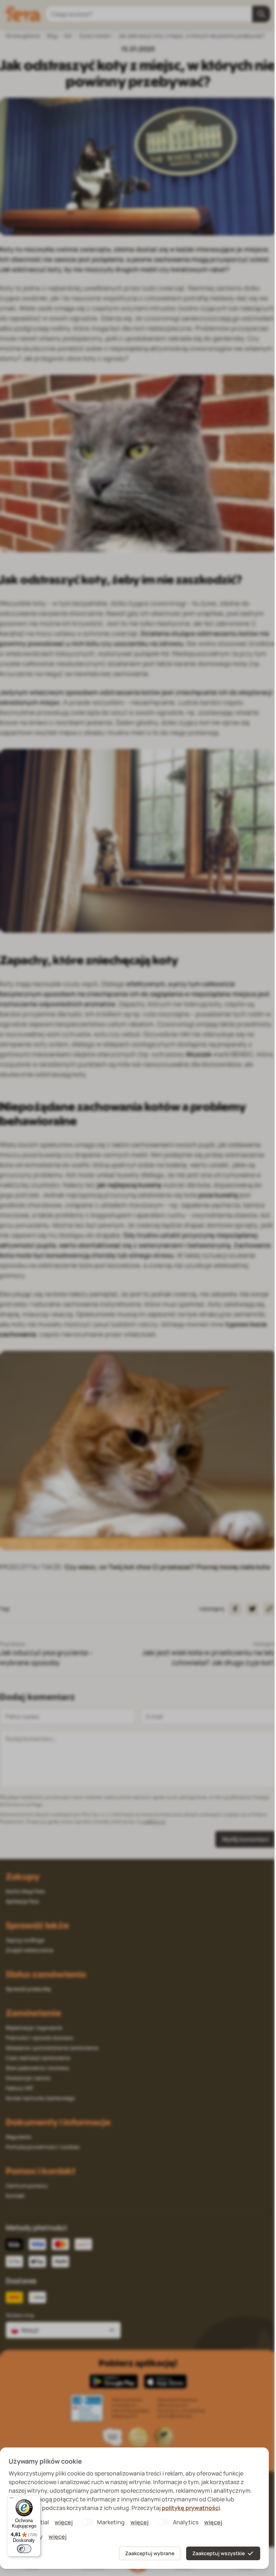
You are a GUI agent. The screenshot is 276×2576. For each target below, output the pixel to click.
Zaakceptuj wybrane (150, 2553)
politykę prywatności (191, 2508)
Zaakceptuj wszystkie (218, 2553)
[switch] (24, 2549)
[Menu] (11, 2500)
